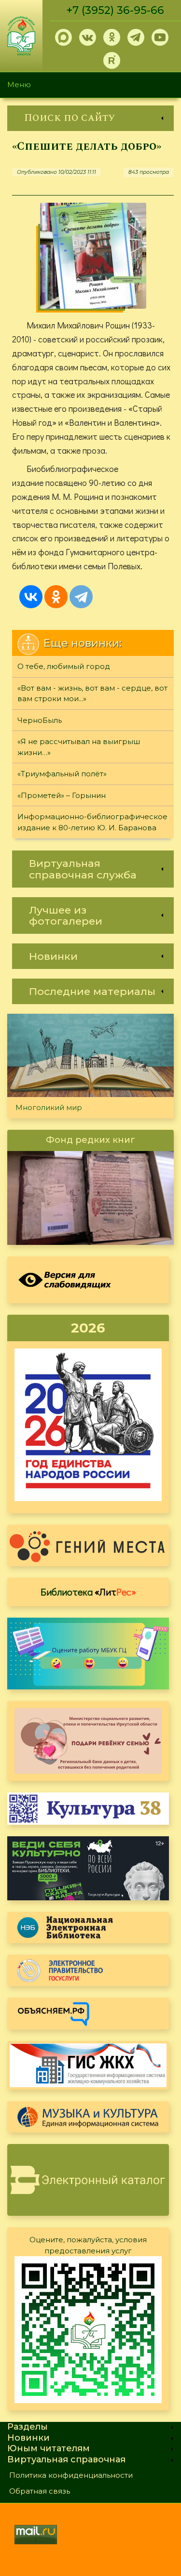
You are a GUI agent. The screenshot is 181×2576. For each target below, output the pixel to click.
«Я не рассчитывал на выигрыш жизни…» (79, 747)
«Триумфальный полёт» (62, 774)
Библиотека (88, 1592)
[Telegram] (81, 597)
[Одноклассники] (56, 597)
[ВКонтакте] (31, 597)
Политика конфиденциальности (71, 2475)
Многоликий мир (49, 1107)
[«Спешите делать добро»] (93, 256)
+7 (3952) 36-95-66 (115, 10)
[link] (90, 118)
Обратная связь (40, 2491)
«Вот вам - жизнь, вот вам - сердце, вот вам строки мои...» (92, 693)
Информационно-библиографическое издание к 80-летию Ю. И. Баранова (92, 822)
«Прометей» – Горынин (62, 795)
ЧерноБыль (40, 720)
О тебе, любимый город (64, 666)
